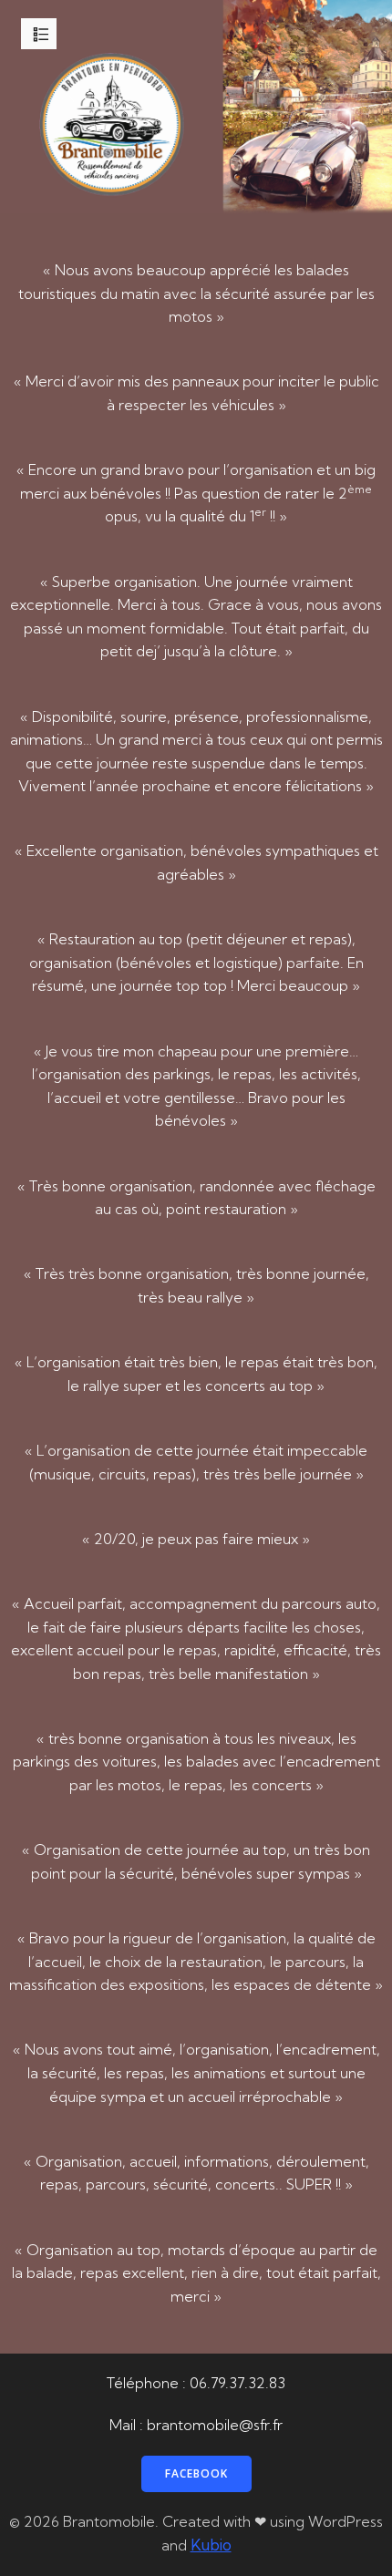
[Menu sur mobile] (41, 34)
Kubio (211, 2545)
